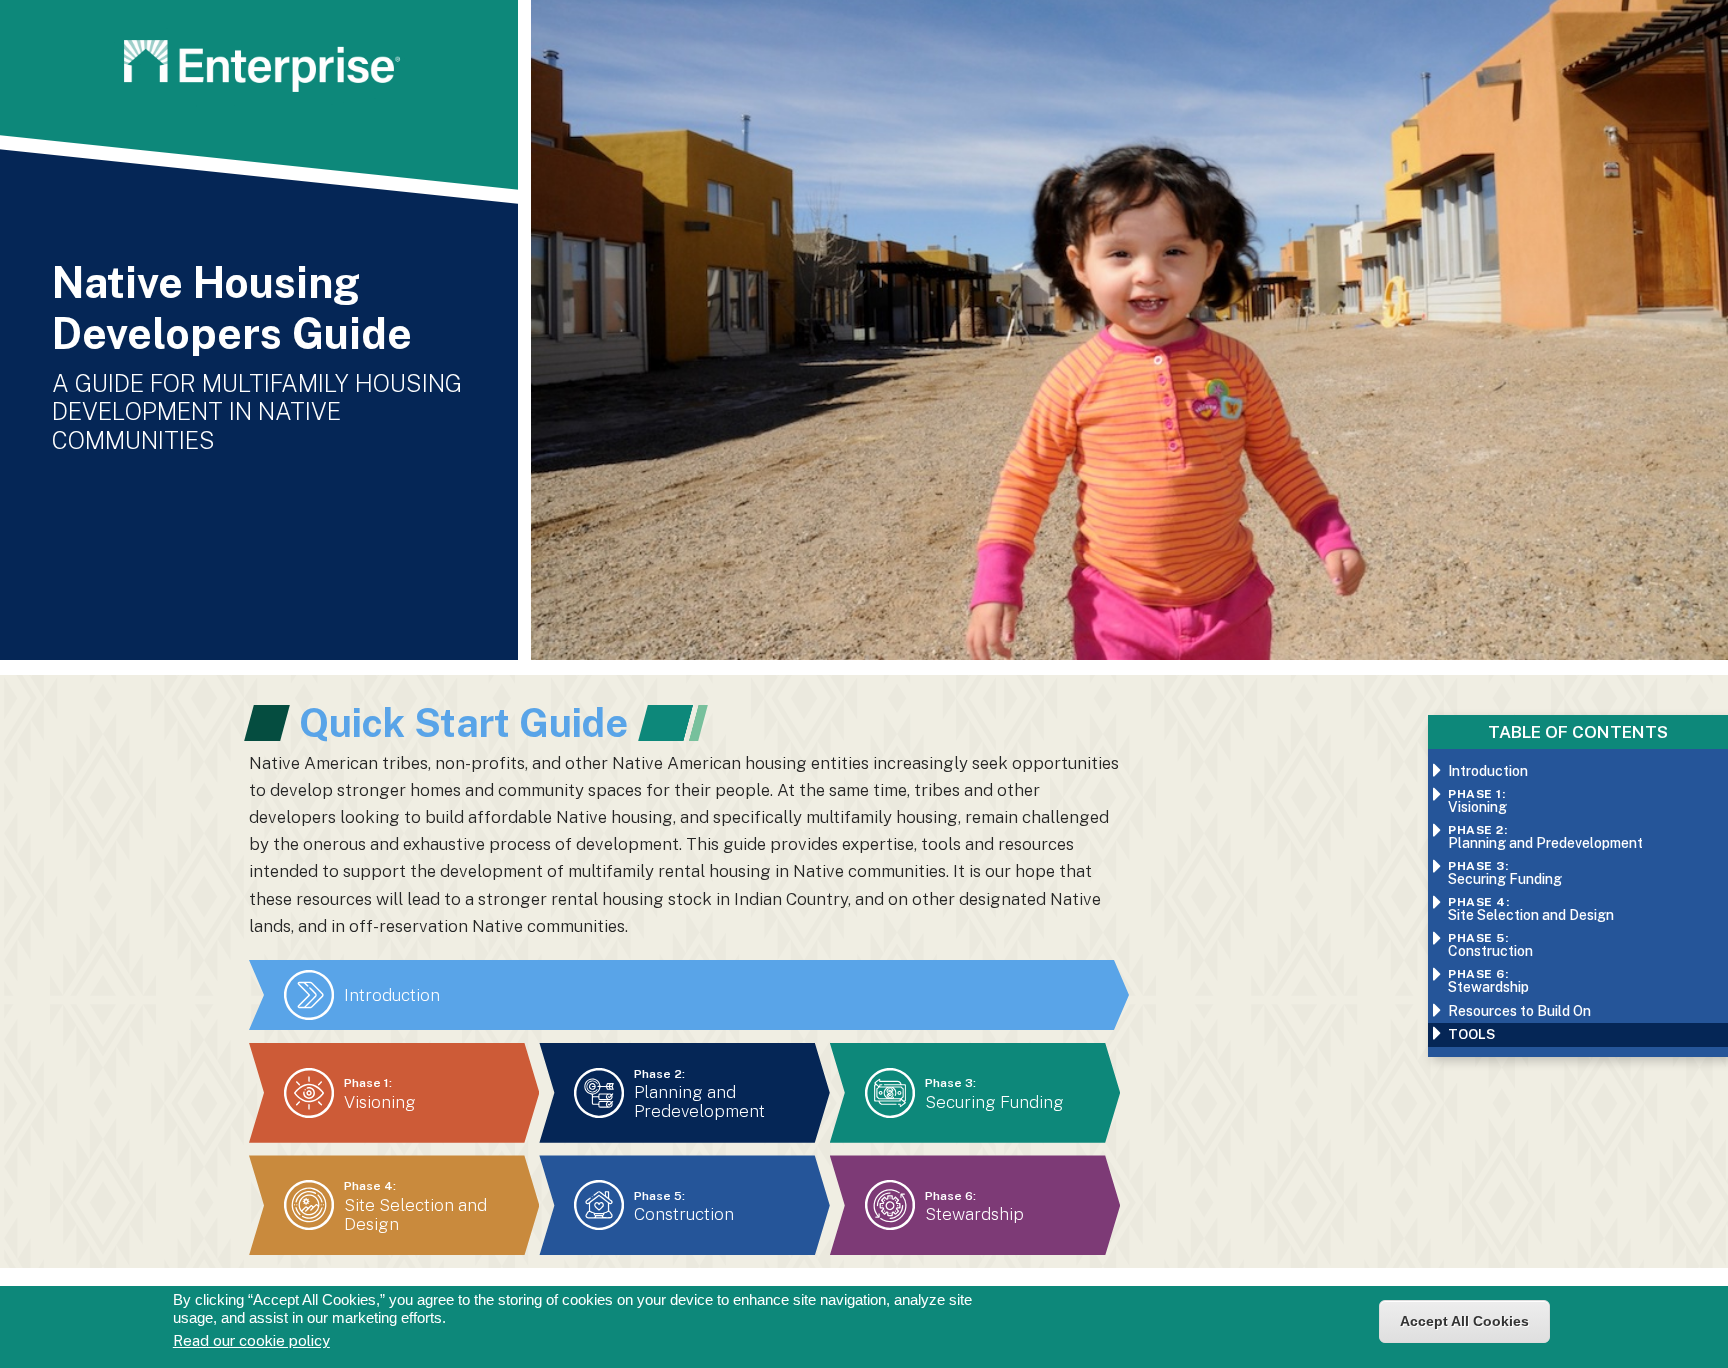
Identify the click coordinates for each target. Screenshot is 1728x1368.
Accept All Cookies (1464, 1321)
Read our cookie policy (251, 1340)
